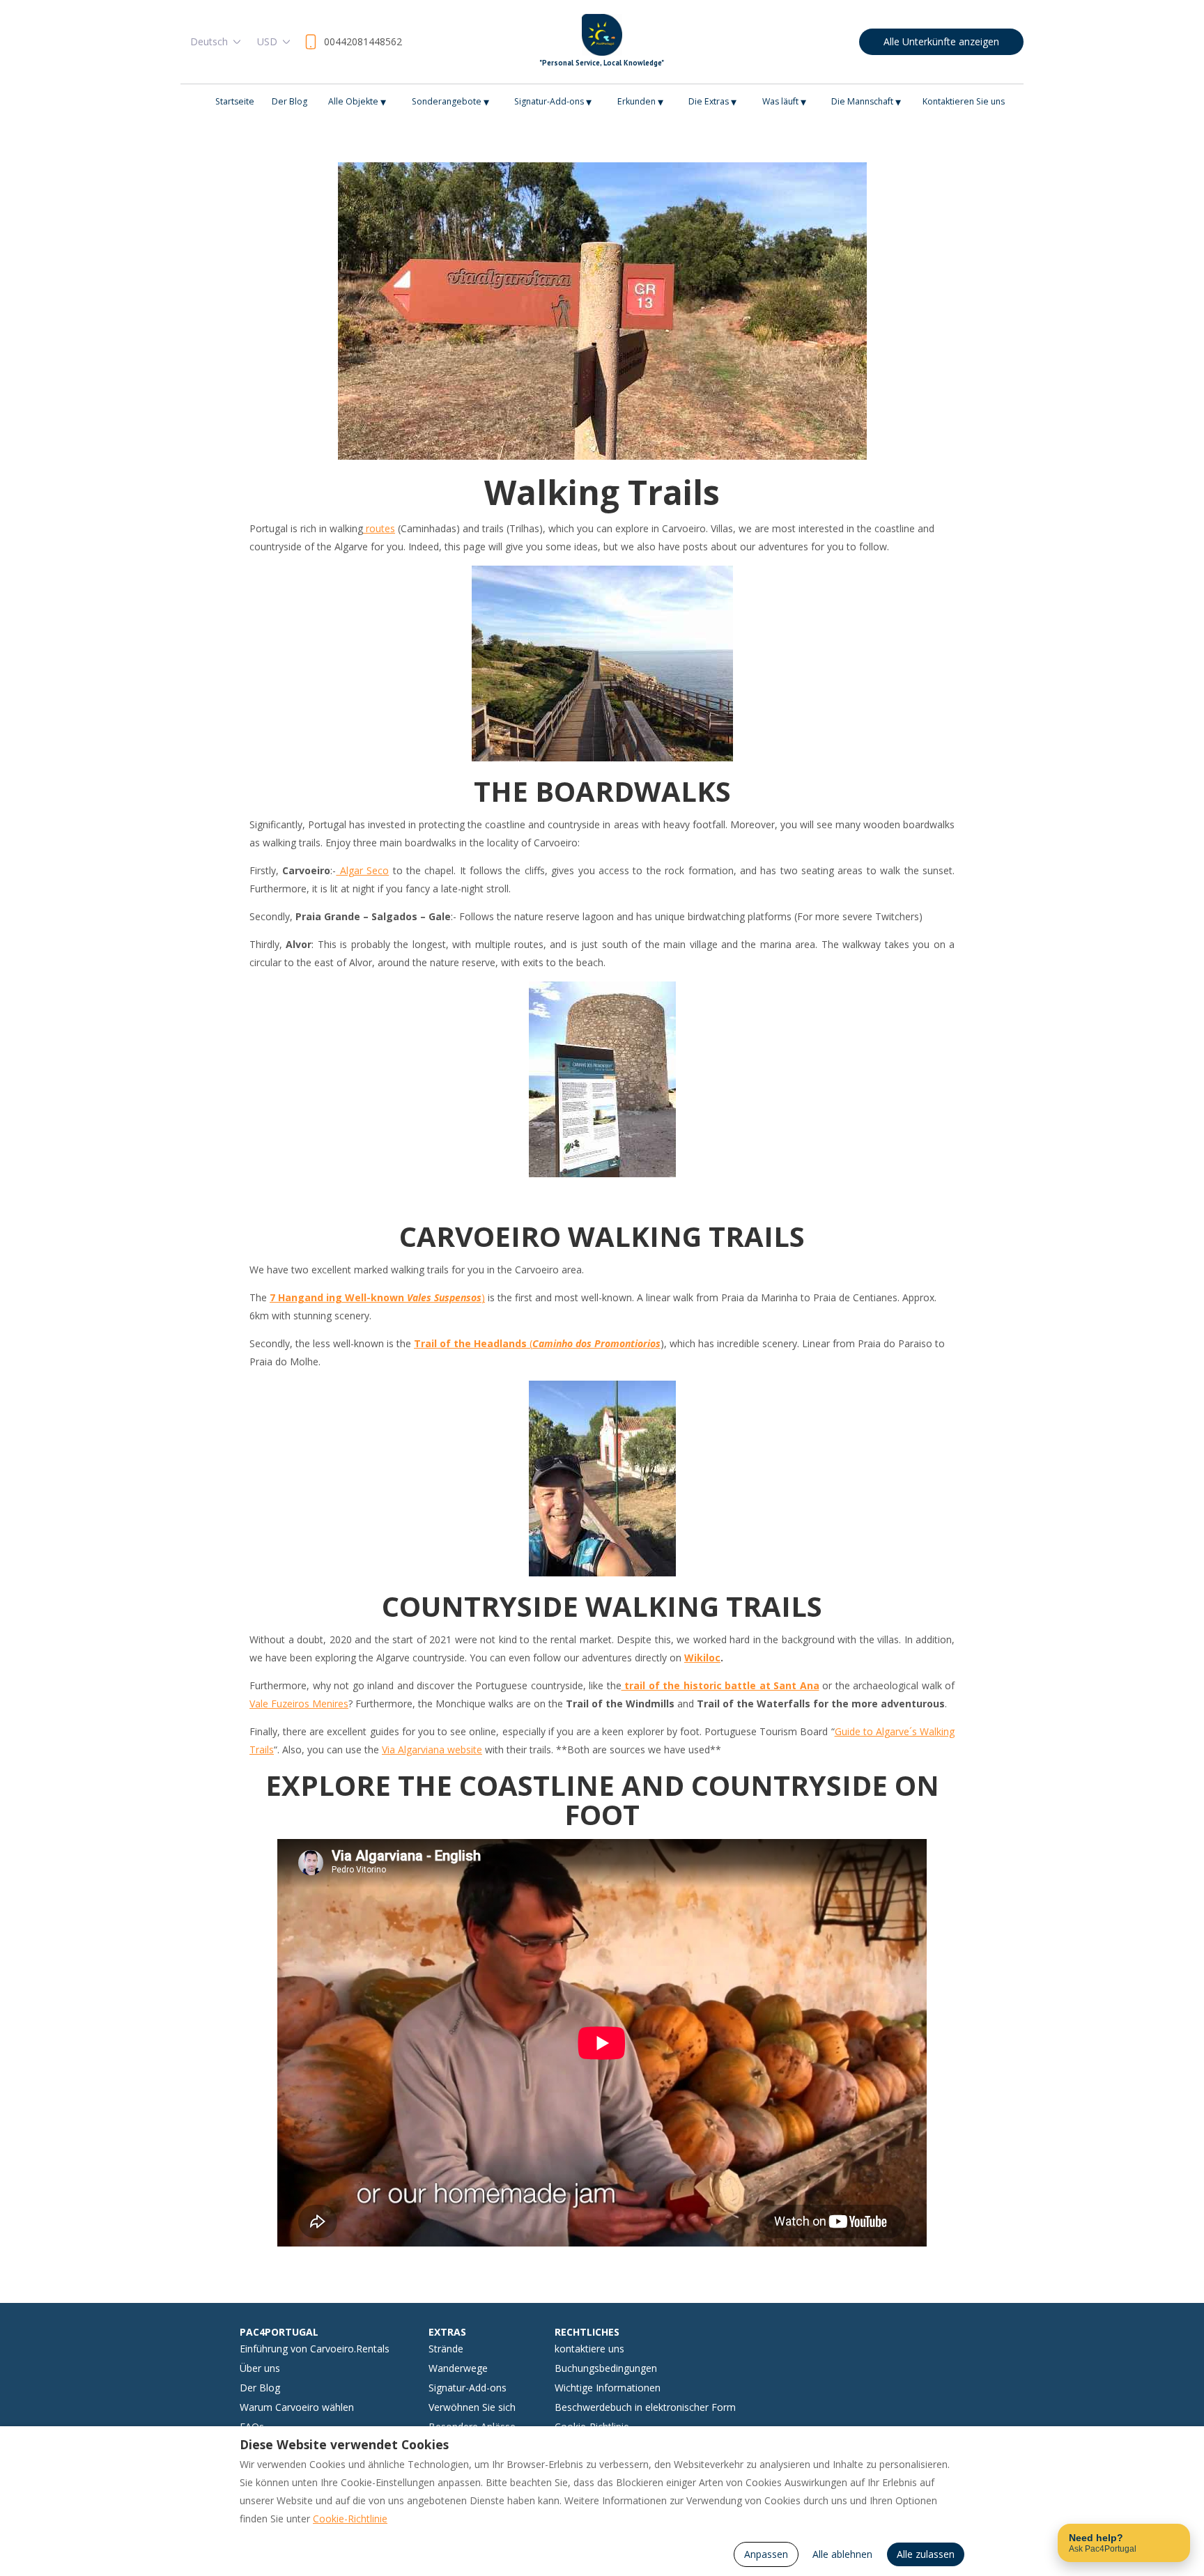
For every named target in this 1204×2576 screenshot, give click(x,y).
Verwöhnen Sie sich (472, 2407)
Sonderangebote (450, 102)
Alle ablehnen (842, 2554)
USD (267, 41)
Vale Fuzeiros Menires (299, 1704)
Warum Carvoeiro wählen (297, 2407)
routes (379, 528)
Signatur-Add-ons (553, 102)
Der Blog (290, 101)
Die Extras (712, 102)
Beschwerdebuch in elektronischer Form (645, 2407)
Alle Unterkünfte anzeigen (941, 41)
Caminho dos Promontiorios (596, 1343)
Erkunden (640, 102)
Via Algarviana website (432, 1749)
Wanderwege (458, 2368)
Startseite (235, 101)
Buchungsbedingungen (606, 2368)
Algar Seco (362, 870)
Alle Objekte (357, 102)
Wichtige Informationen (608, 2388)
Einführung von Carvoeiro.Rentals (315, 2349)
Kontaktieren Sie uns (964, 101)
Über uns (260, 2368)
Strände (446, 2349)
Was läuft (784, 102)
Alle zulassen (926, 2554)
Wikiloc (702, 1658)
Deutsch (209, 41)
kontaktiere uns (589, 2349)
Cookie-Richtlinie (350, 2519)
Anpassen (766, 2554)
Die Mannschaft (866, 102)
